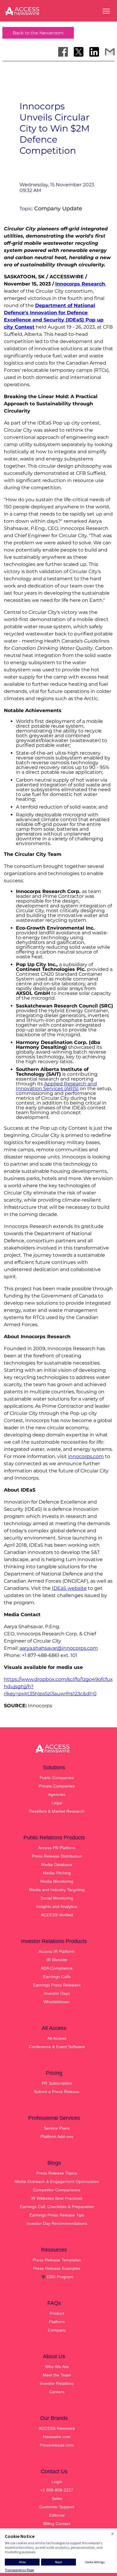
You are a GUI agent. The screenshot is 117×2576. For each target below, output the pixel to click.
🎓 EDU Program (57, 2277)
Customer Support (57, 2507)
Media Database (57, 1865)
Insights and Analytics (57, 1906)
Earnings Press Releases (57, 1985)
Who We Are (57, 2367)
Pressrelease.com (57, 2445)
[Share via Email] (110, 52)
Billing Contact (57, 2524)
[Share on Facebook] (63, 52)
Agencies (57, 1794)
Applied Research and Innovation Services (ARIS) (56, 1086)
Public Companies (57, 1778)
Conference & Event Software (57, 2047)
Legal (57, 1803)
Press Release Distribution (57, 1856)
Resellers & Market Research (57, 1811)
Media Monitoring (57, 1881)
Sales (57, 2498)
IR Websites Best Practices (57, 2198)
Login (57, 2482)
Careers (57, 2392)
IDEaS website (69, 1588)
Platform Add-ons (57, 2137)
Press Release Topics (57, 2173)
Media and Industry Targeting (57, 1890)
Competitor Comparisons (57, 2190)
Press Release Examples (57, 2268)
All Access (57, 2038)
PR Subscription (57, 2083)
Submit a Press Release (57, 2092)
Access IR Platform (57, 1951)
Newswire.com (57, 2437)
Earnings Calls (57, 1977)
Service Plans (57, 2128)
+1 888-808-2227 (57, 2490)
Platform (57, 2322)
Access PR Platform (57, 1848)
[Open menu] (106, 11)
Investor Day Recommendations (57, 2223)
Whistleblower (57, 2002)
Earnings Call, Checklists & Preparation (57, 2207)
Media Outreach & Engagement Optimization (57, 2181)
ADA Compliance (57, 1968)
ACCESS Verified (57, 1915)
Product (57, 2313)
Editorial (57, 2515)
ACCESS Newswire (57, 2428)
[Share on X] (79, 52)
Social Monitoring (57, 1898)
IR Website (57, 1960)
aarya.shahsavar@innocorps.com (59, 1648)
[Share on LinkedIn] (94, 52)
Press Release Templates (57, 2260)
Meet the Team (57, 2375)
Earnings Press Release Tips (57, 2215)
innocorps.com (86, 1456)
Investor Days (57, 1993)
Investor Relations (57, 2383)
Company (57, 2330)
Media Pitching (57, 1873)
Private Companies (57, 1786)
